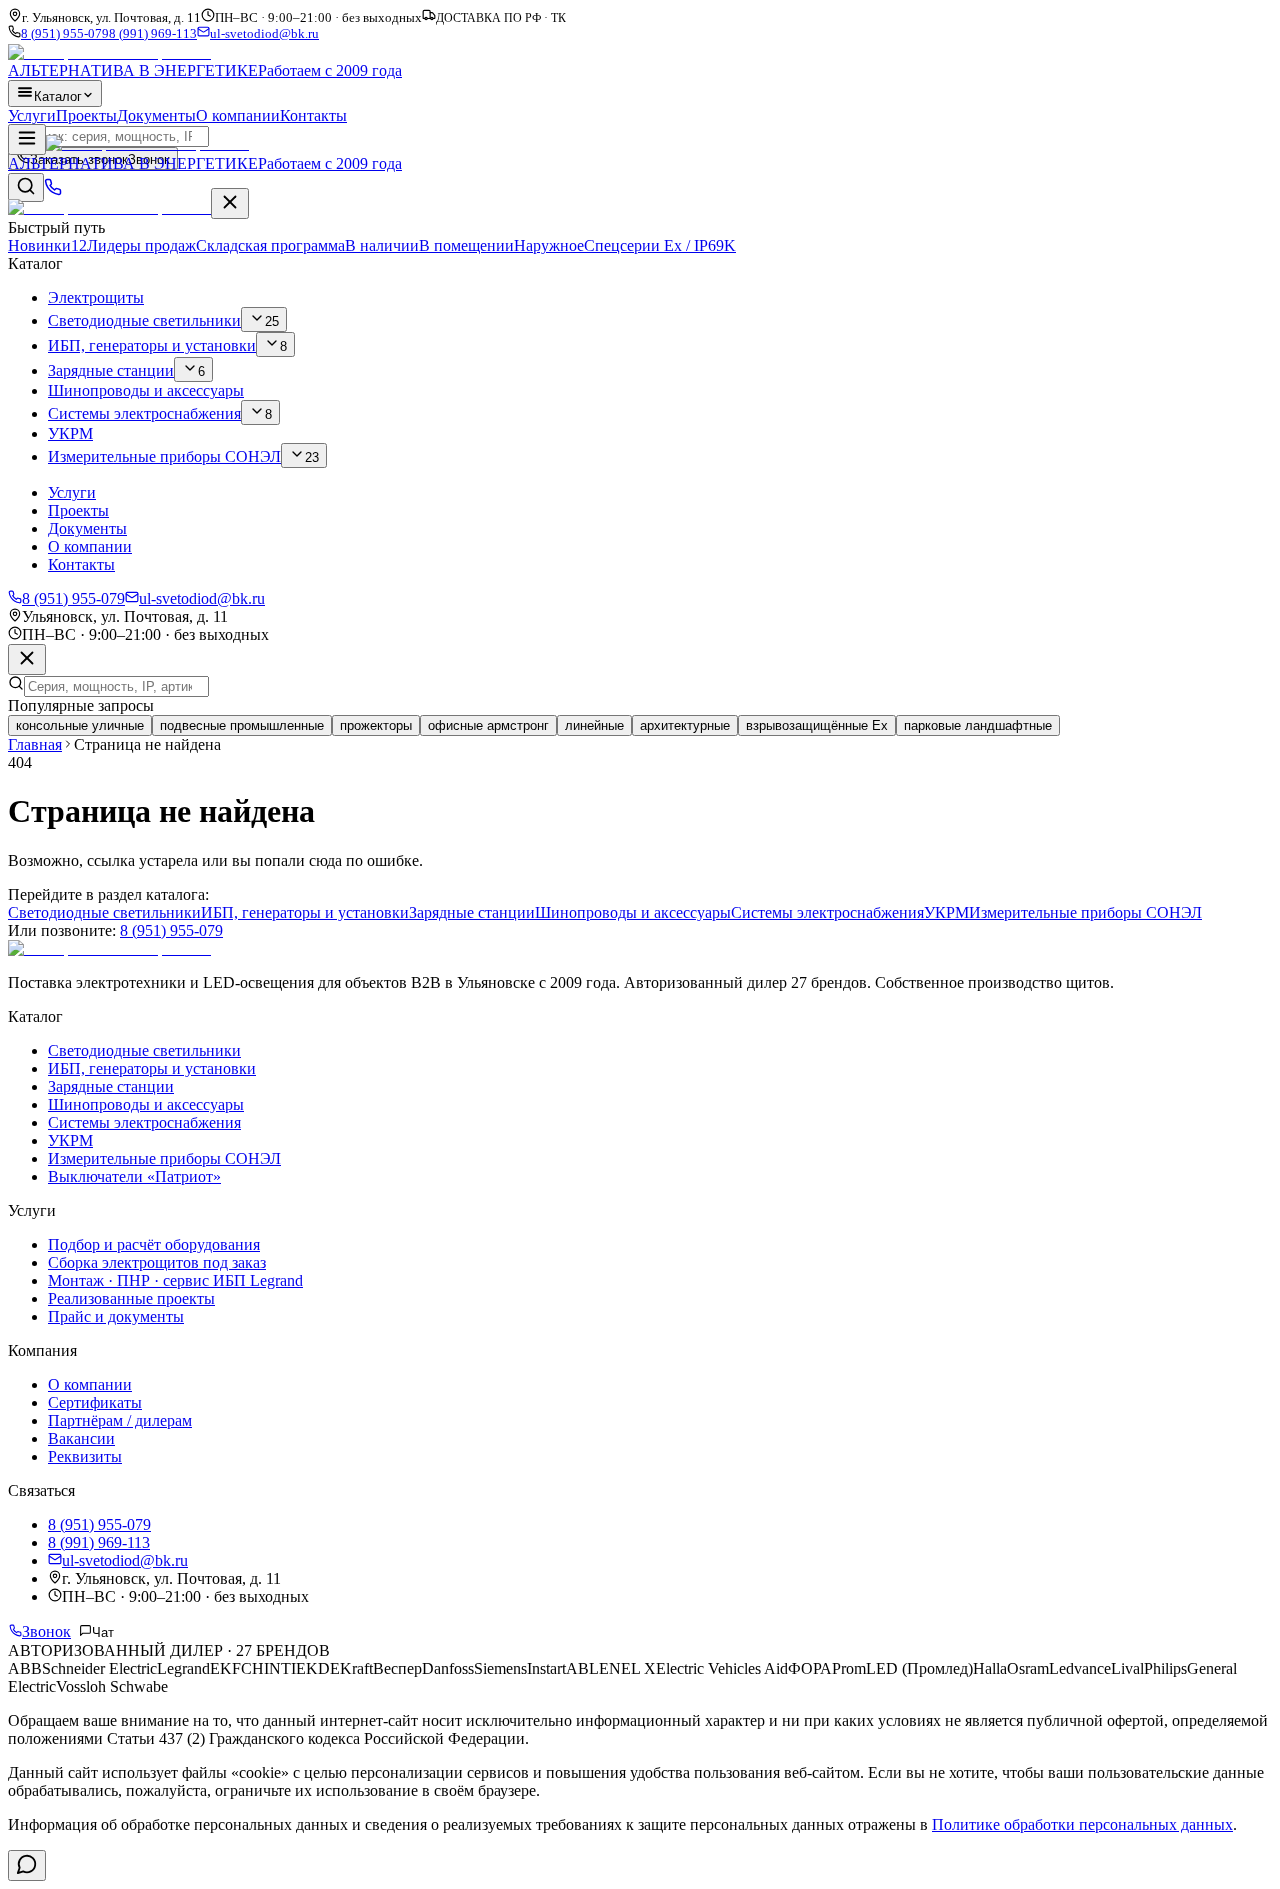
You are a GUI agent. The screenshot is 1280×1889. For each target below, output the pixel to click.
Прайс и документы (116, 1316)
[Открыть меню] (27, 139)
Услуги (32, 115)
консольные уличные (80, 725)
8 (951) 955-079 (65, 34)
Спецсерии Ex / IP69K (660, 245)
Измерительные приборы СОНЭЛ (1085, 912)
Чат (103, 1632)
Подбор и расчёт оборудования (154, 1244)
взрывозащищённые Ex (817, 725)
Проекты (86, 115)
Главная (35, 744)
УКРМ (946, 912)
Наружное (549, 245)
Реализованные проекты (131, 1298)
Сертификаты (95, 1402)
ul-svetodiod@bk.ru (264, 34)
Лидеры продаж (141, 245)
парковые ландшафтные (978, 725)
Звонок (46, 1631)
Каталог (58, 96)
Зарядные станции (472, 912)
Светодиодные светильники (104, 912)
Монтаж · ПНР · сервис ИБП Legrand (175, 1280)
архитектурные (685, 725)
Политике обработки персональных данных (1082, 1824)
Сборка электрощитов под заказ (157, 1262)
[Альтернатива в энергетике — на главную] (109, 207)
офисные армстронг (488, 725)
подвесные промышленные (242, 725)
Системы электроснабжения (827, 912)
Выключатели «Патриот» (134, 1176)
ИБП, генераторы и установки (305, 912)
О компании (238, 115)
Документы (156, 115)
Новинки (47, 245)
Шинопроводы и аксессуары (633, 912)
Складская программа (307, 245)
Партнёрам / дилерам (120, 1420)
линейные (594, 725)
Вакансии (81, 1438)
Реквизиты (85, 1456)
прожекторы (376, 725)
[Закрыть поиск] (27, 659)
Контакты (313, 115)
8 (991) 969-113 (153, 34)
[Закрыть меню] (230, 203)
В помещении (466, 245)
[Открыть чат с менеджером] (27, 1865)
